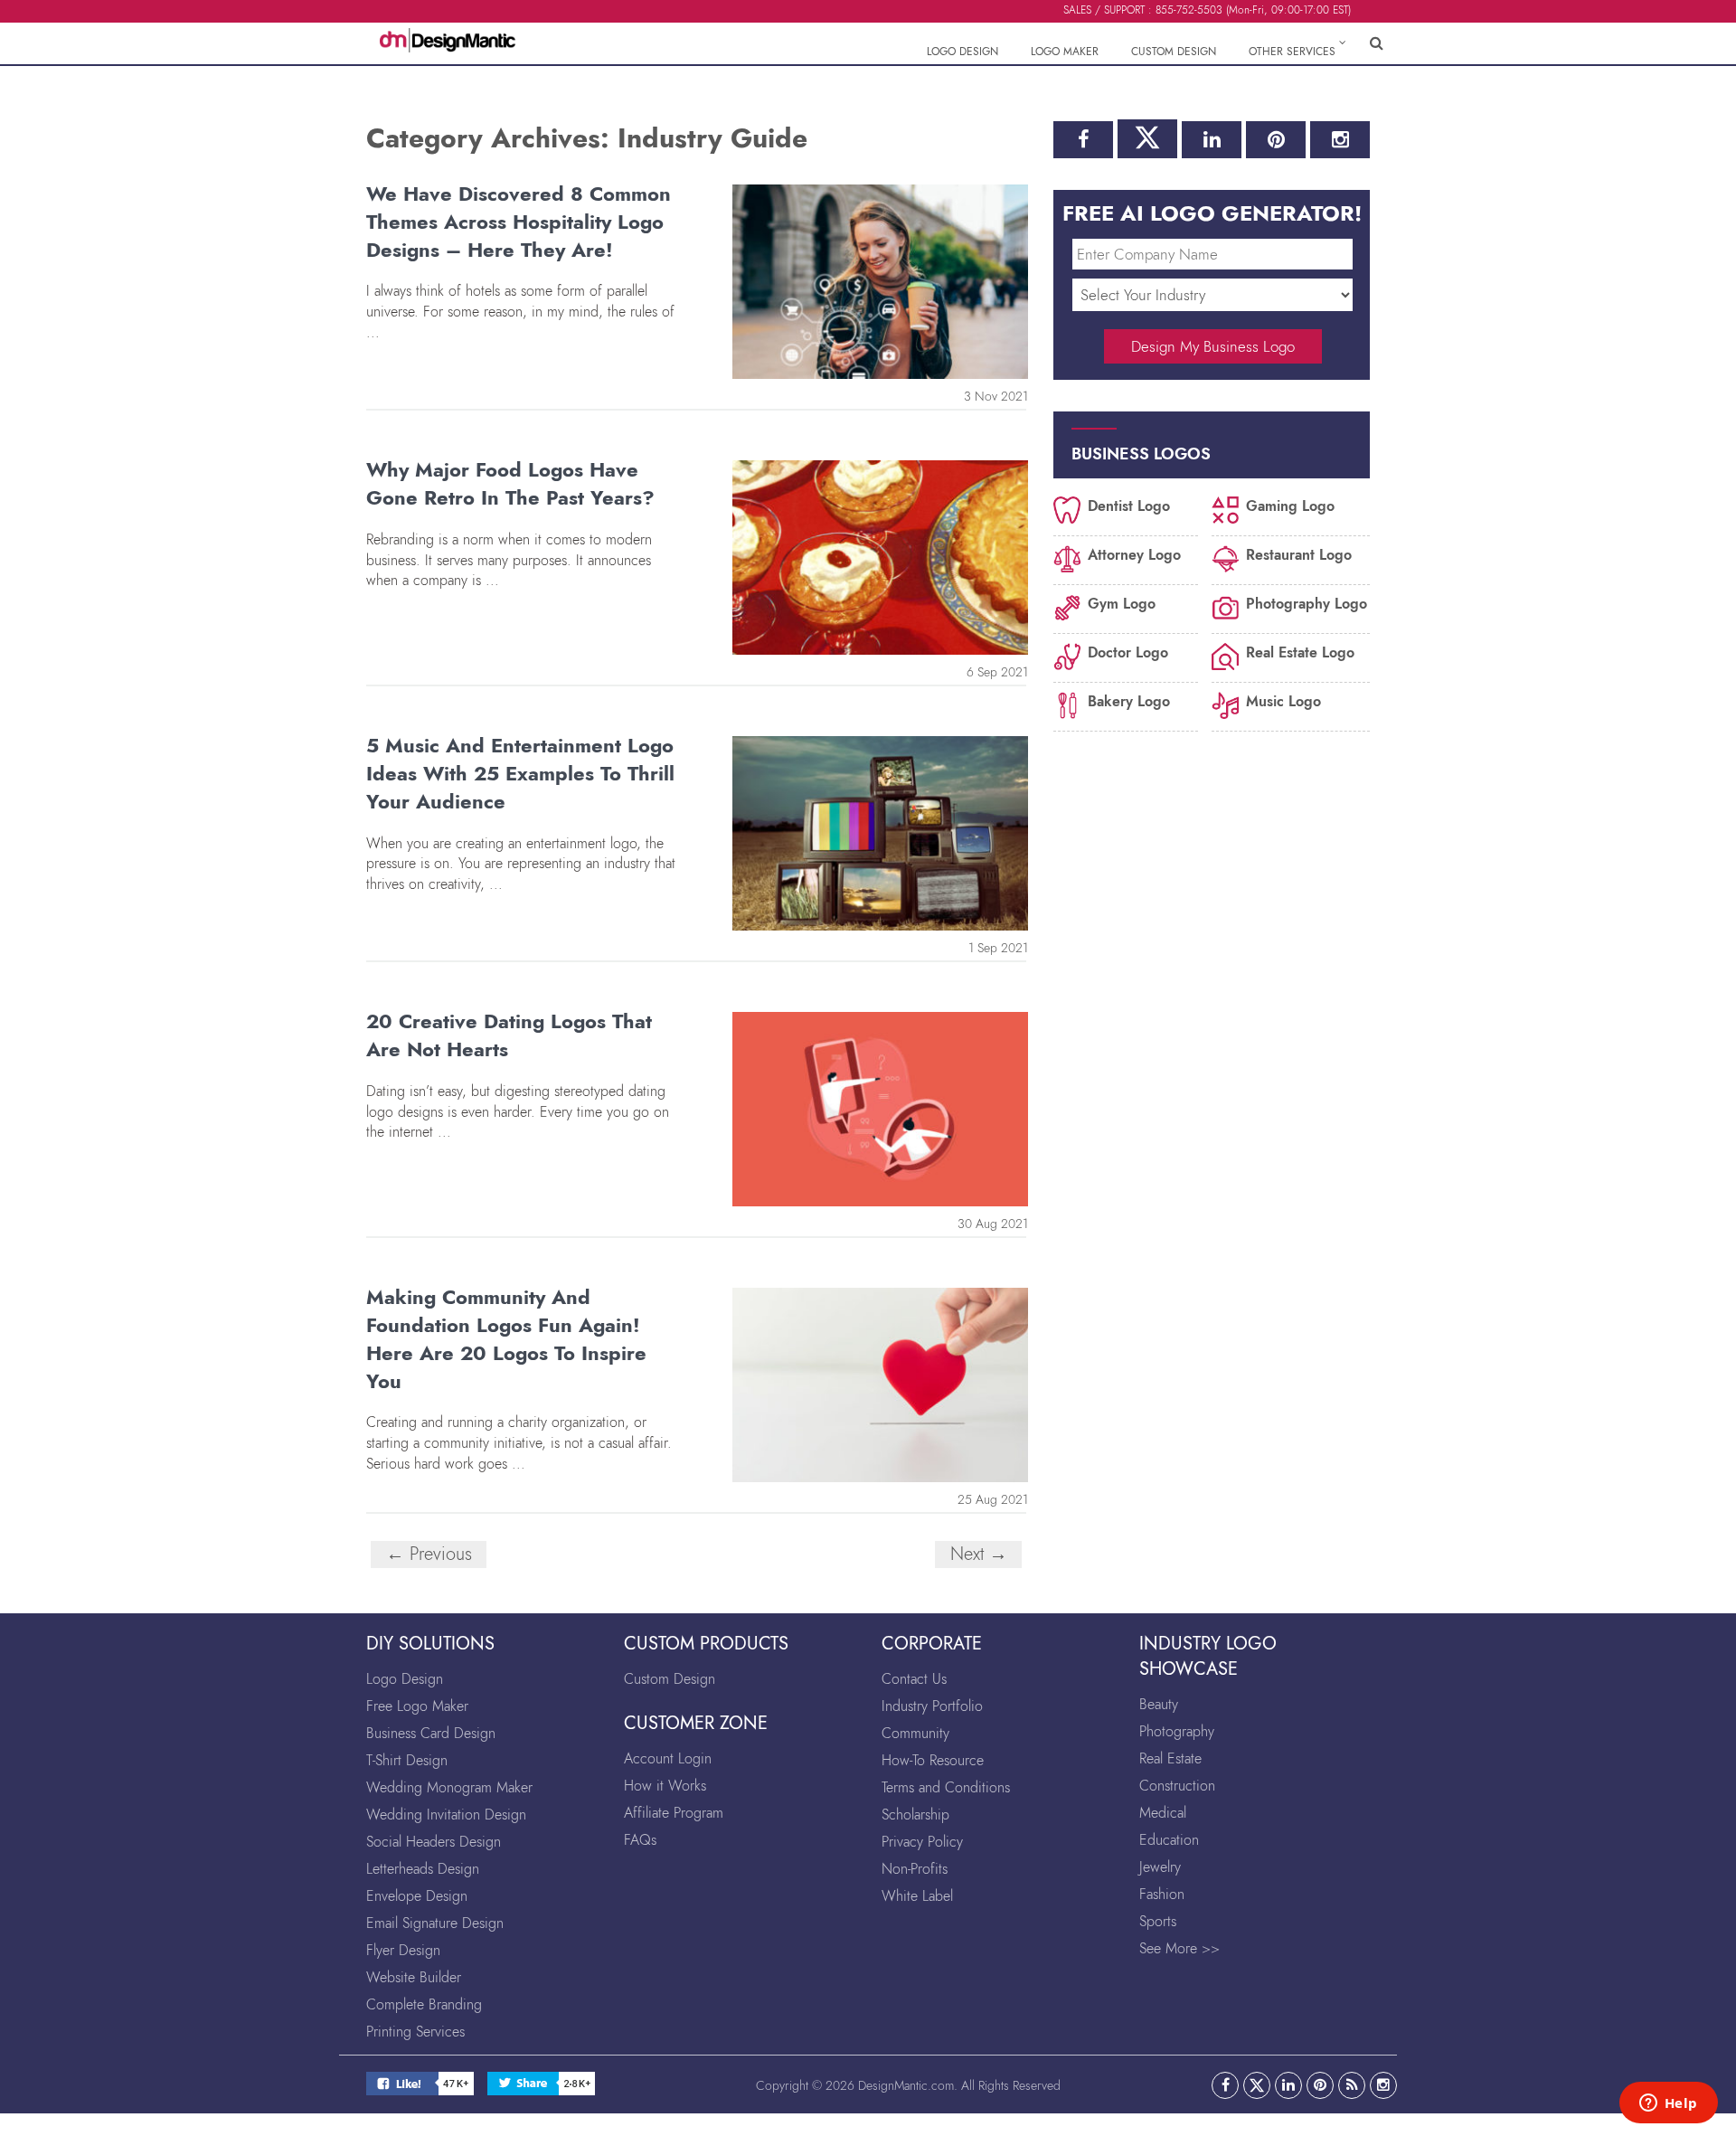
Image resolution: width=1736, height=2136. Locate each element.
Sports (1158, 1921)
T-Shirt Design (407, 1760)
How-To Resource (933, 1760)
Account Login (668, 1758)
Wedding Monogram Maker (449, 1787)
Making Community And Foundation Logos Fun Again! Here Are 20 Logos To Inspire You (506, 1338)
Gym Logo (1122, 603)
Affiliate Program (674, 1813)
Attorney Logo (1134, 554)
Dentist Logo (1129, 505)
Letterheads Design (423, 1869)
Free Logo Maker (417, 1706)
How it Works (665, 1786)
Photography (1177, 1731)
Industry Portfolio (932, 1706)
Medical (1163, 1813)
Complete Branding (424, 2004)
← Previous (429, 1554)
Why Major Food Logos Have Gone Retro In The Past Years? (510, 483)
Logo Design (405, 1679)
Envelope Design (417, 1896)
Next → (979, 1554)
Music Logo (1283, 700)
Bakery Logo (1129, 700)
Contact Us (914, 1679)
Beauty (1159, 1704)
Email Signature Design (435, 1923)
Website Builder (414, 1977)
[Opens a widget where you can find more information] (1668, 2104)
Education (1169, 1840)
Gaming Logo (1290, 505)
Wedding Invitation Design (446, 1815)
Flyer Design (403, 1950)
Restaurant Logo (1299, 554)
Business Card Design (431, 1733)
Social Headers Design (434, 1842)
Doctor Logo (1128, 652)
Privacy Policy (922, 1842)
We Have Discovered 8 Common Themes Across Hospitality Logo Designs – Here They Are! (519, 222)
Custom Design (670, 1679)
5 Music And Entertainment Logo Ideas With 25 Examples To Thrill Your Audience (520, 773)
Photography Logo (1307, 603)
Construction (1177, 1786)
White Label (917, 1896)
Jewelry (1160, 1867)
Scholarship (915, 1815)
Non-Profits (915, 1869)
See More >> (1179, 1948)
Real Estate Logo (1300, 652)
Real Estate (1170, 1758)
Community (915, 1733)
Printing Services (415, 2032)
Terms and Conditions (946, 1787)
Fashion (1162, 1894)
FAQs (640, 1840)
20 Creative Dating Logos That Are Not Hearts (509, 1035)
